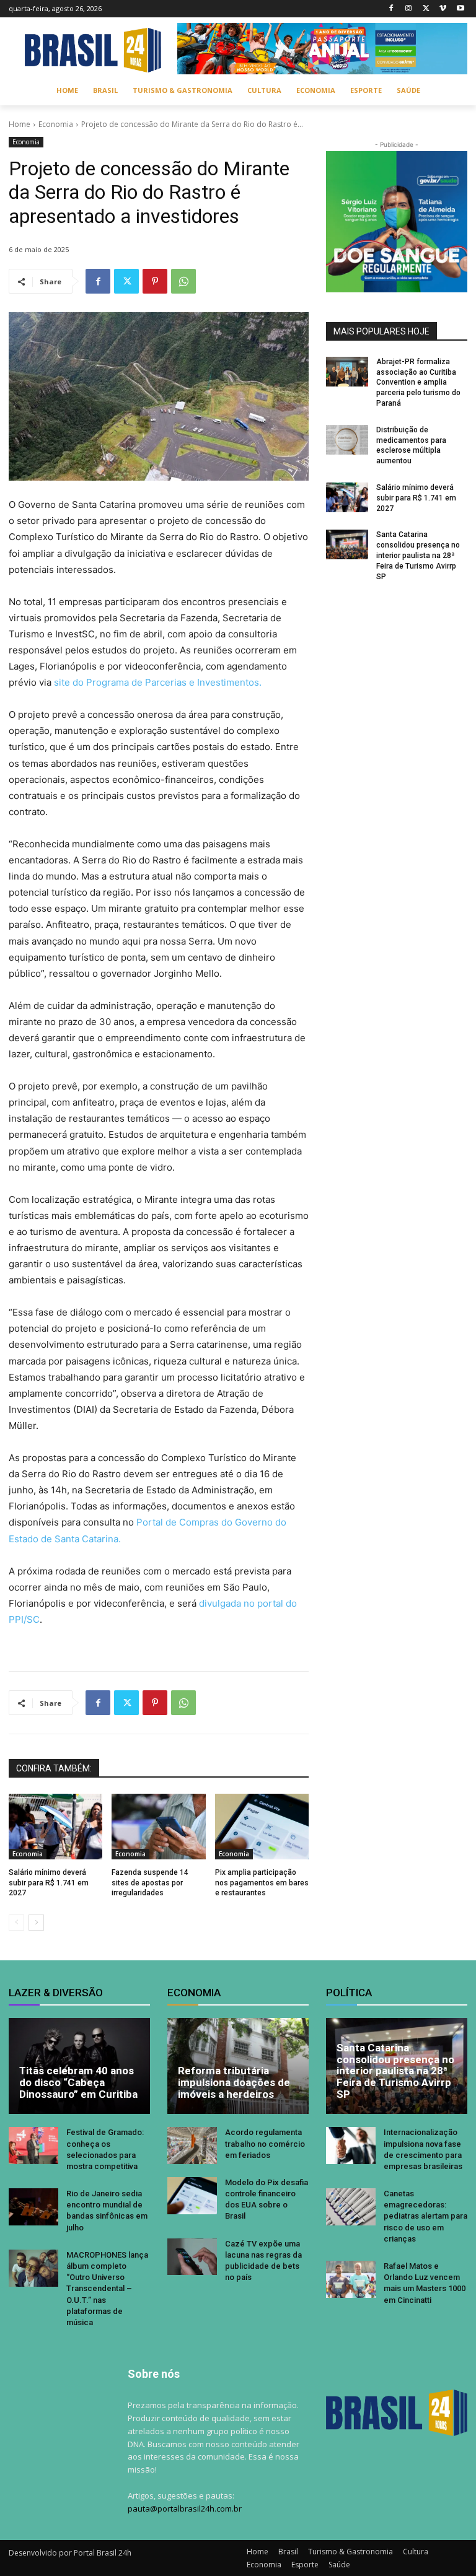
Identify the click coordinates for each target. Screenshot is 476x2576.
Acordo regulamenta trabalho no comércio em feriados (265, 2143)
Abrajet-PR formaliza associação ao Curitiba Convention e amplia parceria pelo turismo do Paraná (418, 382)
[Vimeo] (443, 9)
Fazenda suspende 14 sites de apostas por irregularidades (150, 1883)
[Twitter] (426, 9)
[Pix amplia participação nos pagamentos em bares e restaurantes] (262, 1827)
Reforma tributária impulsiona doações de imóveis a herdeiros (234, 2082)
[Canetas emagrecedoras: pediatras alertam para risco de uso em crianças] (351, 2207)
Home (20, 124)
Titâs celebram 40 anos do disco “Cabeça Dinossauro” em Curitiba (78, 2082)
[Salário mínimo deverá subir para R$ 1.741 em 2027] (55, 1827)
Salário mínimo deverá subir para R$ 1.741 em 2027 (49, 1883)
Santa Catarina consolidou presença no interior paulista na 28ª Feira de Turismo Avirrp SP (418, 555)
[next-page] (36, 1923)
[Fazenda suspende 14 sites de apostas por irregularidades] (158, 1827)
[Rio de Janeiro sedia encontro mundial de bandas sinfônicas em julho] (33, 2207)
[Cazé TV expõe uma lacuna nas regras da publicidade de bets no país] (192, 2257)
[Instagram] (409, 9)
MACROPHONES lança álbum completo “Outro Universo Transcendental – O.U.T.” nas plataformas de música (107, 2289)
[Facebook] (391, 9)
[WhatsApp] (183, 281)
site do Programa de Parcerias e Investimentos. (158, 682)
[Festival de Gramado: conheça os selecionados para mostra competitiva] (33, 2146)
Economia (56, 124)
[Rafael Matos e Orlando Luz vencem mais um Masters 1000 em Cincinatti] (351, 2279)
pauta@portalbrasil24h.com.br (185, 2508)
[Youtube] (460, 9)
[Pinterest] (155, 281)
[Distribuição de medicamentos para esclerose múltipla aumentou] (347, 440)
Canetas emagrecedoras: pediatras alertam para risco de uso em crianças (425, 2216)
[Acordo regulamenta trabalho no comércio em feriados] (192, 2146)
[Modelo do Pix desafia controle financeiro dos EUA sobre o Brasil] (192, 2196)
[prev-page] (16, 1923)
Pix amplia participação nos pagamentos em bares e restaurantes (262, 1883)
